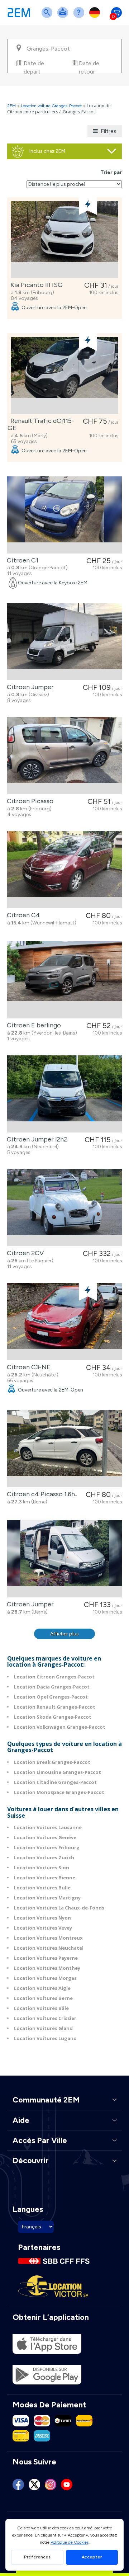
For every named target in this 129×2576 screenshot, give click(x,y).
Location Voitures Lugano (45, 2038)
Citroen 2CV (24, 1253)
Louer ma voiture (64, 17)
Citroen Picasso (29, 801)
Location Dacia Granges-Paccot (52, 1687)
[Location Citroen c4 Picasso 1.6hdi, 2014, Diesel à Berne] (64, 1449)
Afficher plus (64, 1634)
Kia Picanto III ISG (35, 285)
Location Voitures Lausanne (48, 1827)
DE (96, 17)
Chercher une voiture (48, 17)
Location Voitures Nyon (42, 1918)
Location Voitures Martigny (47, 1898)
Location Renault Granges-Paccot (55, 1707)
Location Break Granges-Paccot (52, 1762)
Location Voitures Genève (45, 1837)
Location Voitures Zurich (44, 1857)
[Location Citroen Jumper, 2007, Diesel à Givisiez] (64, 642)
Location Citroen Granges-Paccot (54, 1677)
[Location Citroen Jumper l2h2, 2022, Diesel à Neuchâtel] (64, 1094)
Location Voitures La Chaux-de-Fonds (59, 1908)
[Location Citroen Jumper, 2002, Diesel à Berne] (64, 1559)
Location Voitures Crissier (45, 2018)
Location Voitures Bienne (45, 1878)
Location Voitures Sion (42, 1868)
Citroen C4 (22, 915)
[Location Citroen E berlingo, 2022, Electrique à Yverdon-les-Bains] (64, 980)
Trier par (111, 172)
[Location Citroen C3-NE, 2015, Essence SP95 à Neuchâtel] (64, 1322)
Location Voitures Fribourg (47, 1847)
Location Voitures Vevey (43, 1928)
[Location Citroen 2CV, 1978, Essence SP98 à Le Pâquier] (64, 1208)
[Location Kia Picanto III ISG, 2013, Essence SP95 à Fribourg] (64, 239)
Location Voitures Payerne (46, 1958)
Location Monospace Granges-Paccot (59, 1792)
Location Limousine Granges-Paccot (58, 1772)
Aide (80, 17)
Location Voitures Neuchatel (49, 1948)
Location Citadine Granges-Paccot (55, 1782)
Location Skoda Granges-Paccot (53, 1717)
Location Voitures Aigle (42, 1988)
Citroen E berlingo (32, 1025)
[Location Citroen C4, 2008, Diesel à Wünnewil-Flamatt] (64, 870)
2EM (11, 106)
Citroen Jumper (29, 687)
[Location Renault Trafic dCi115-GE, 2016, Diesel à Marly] (64, 375)
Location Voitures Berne (43, 1998)
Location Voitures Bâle (41, 2008)
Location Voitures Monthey (47, 1968)
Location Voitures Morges (45, 1978)
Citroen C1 (21, 560)
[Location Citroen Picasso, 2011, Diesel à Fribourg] (64, 756)
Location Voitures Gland (43, 2028)
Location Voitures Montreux (48, 1938)
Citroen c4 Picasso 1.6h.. (40, 1494)
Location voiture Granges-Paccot (51, 106)
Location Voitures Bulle (42, 1888)
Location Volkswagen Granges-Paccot (60, 1727)
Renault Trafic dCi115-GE (41, 424)
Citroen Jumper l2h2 (36, 1139)
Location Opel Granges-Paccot (51, 1697)
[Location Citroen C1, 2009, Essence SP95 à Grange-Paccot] (64, 515)
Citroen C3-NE (27, 1367)
